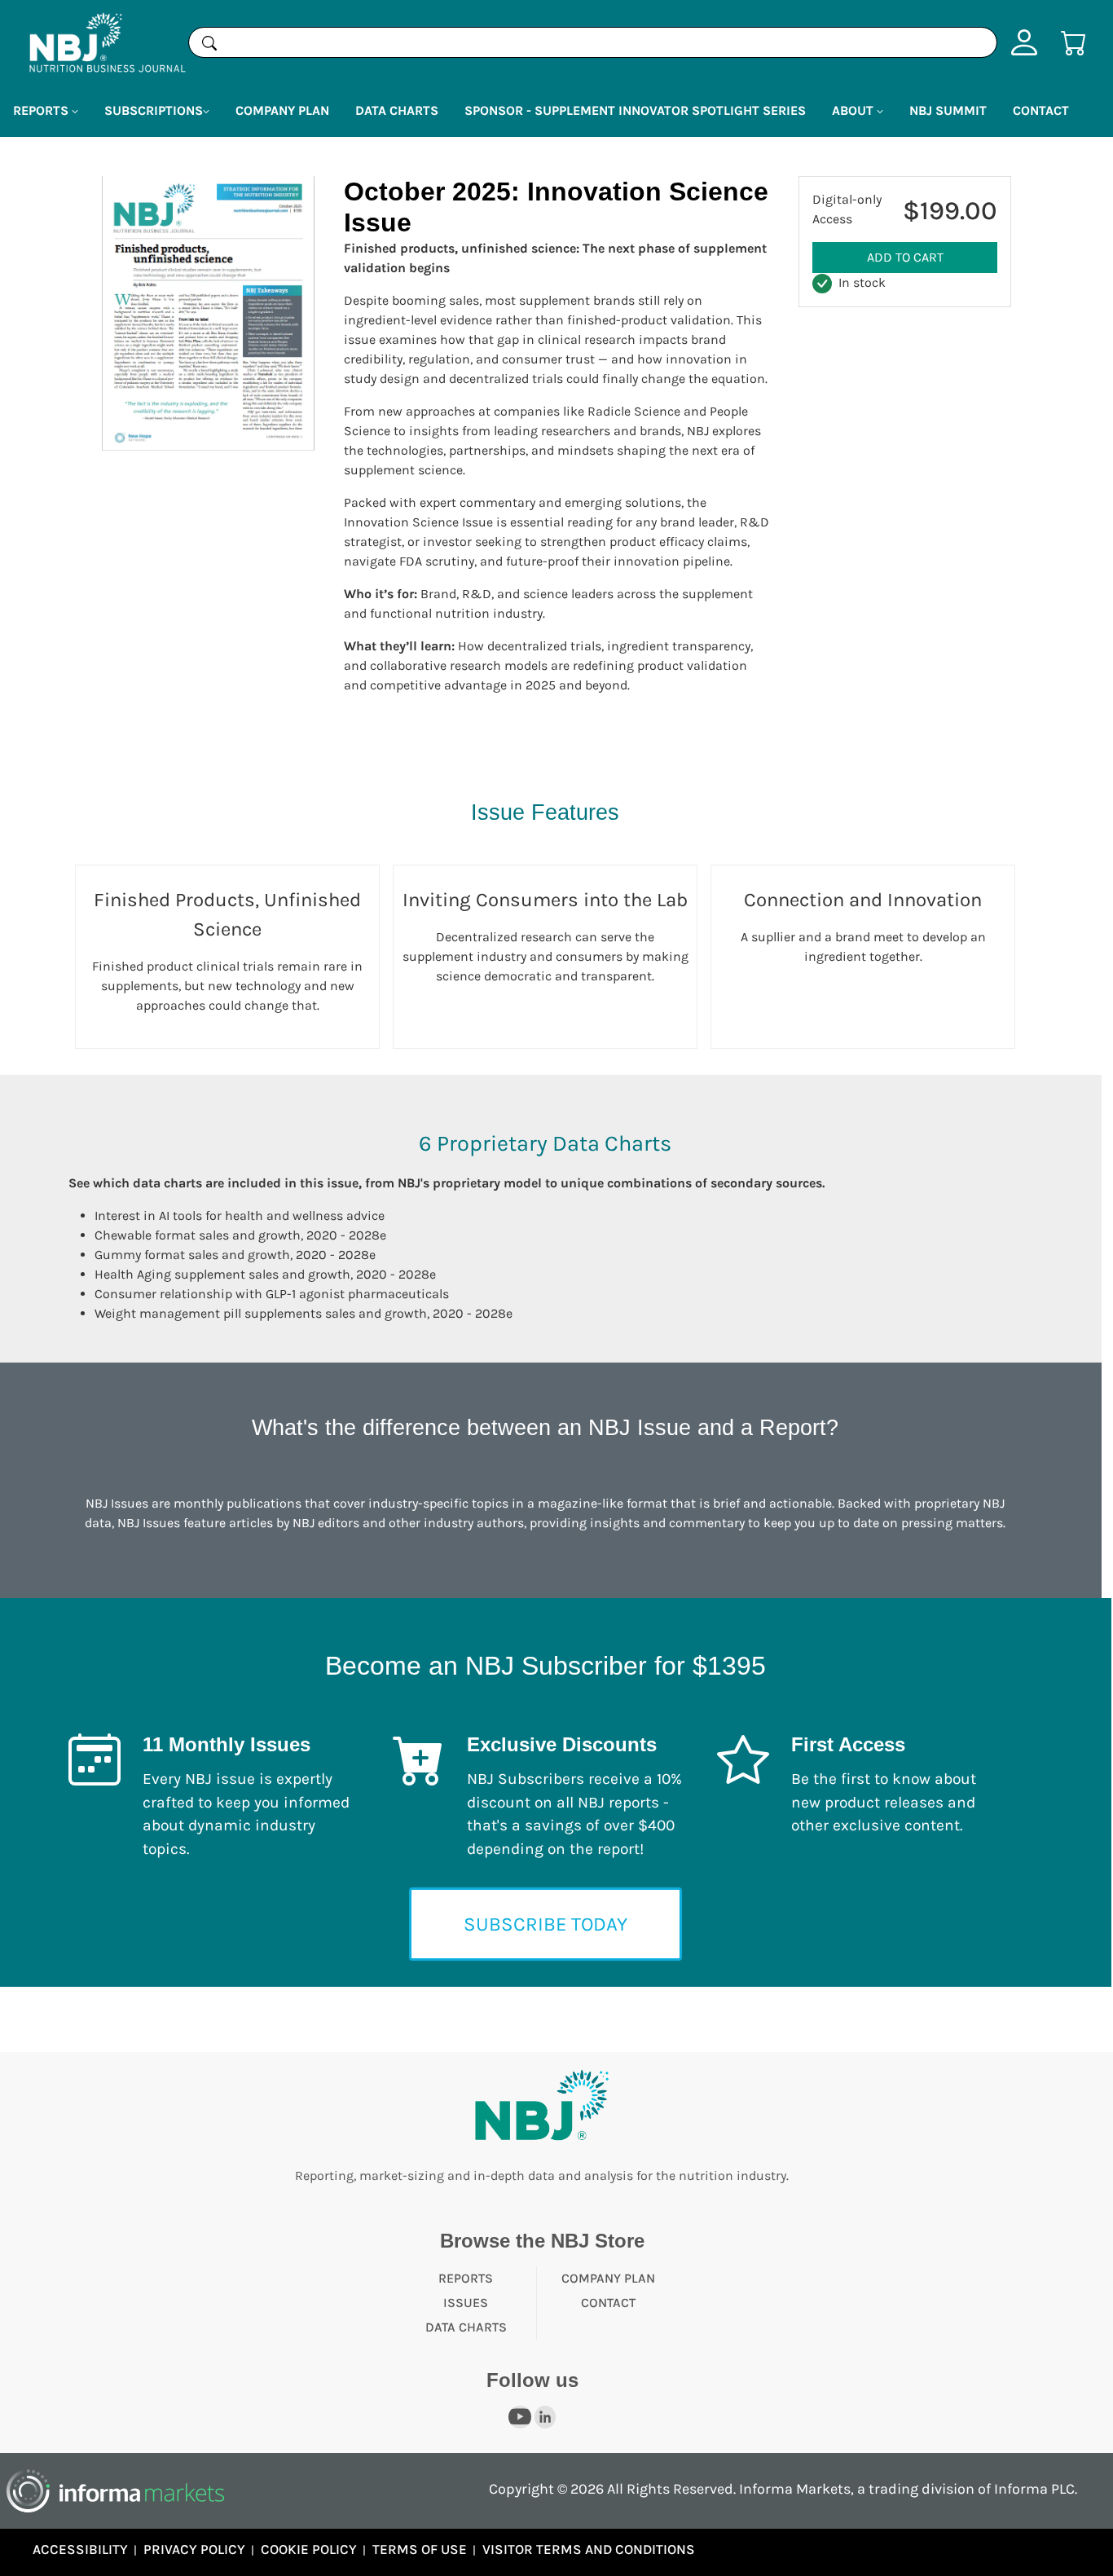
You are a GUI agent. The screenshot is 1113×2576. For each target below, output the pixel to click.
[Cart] (1074, 41)
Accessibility (80, 2549)
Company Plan (282, 110)
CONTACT (608, 2303)
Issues (466, 2303)
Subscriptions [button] (154, 110)
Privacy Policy (194, 2549)
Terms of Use (420, 2549)
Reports (466, 2278)
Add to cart (905, 257)
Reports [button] (42, 110)
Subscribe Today (546, 1924)
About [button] (854, 110)
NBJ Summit (948, 110)
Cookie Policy (309, 2549)
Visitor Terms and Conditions (589, 2549)
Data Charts (397, 110)
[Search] (209, 42)
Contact (1041, 110)
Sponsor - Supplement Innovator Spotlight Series (635, 110)
